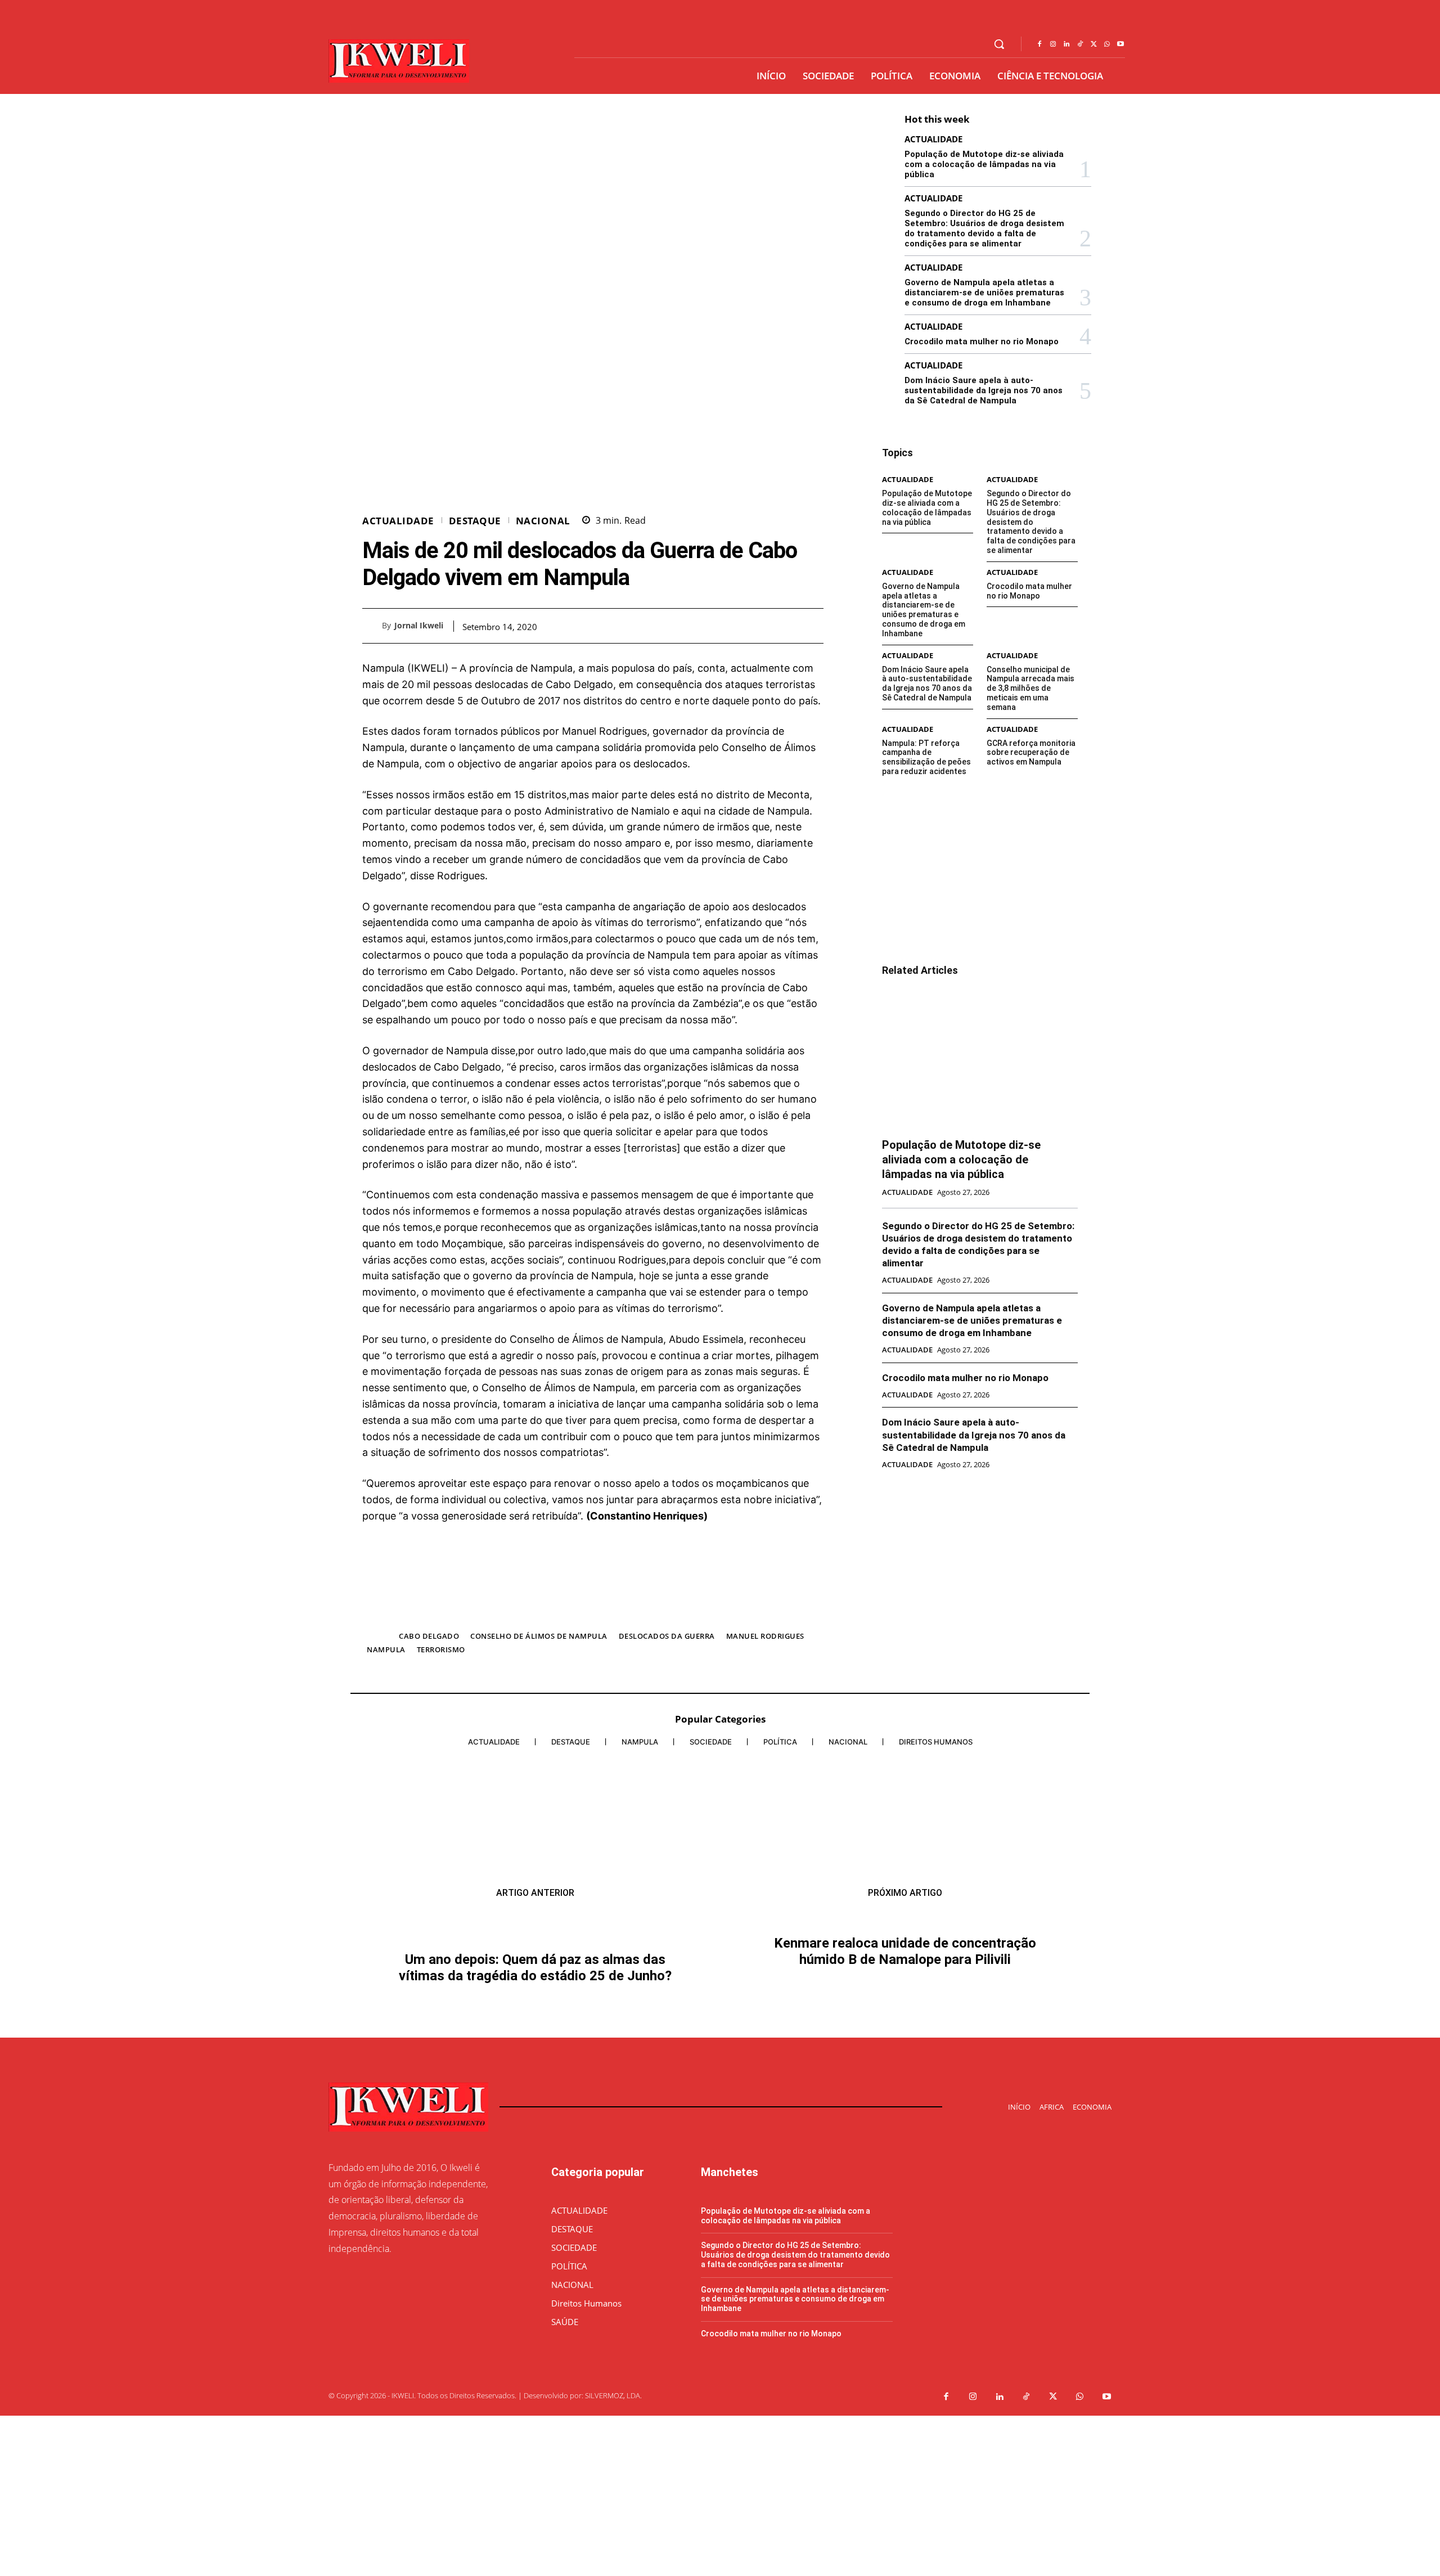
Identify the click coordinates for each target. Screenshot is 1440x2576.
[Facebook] (1039, 44)
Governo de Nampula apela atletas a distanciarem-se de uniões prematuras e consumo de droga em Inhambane (984, 293)
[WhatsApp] (1107, 44)
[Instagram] (1053, 44)
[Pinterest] (786, 626)
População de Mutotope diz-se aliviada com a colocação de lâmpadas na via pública (984, 164)
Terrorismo (441, 1649)
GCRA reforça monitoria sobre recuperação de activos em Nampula (1031, 753)
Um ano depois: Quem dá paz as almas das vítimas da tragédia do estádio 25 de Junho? (535, 1951)
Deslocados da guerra (667, 1636)
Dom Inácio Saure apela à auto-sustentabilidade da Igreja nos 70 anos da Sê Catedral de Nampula (984, 390)
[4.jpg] (593, 1614)
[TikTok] (1080, 44)
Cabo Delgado (429, 1636)
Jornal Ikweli (419, 626)
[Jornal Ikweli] (372, 626)
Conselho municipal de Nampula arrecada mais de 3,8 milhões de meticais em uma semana (1030, 688)
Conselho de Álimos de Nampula (539, 1636)
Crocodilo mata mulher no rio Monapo (982, 341)
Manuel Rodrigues (765, 1636)
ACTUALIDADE (398, 521)
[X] (1093, 44)
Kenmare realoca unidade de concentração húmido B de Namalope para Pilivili (905, 2158)
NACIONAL (543, 521)
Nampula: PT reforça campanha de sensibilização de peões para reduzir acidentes (926, 757)
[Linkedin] (1066, 44)
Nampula (386, 1649)
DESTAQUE (475, 521)
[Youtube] (1120, 44)
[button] (999, 44)
